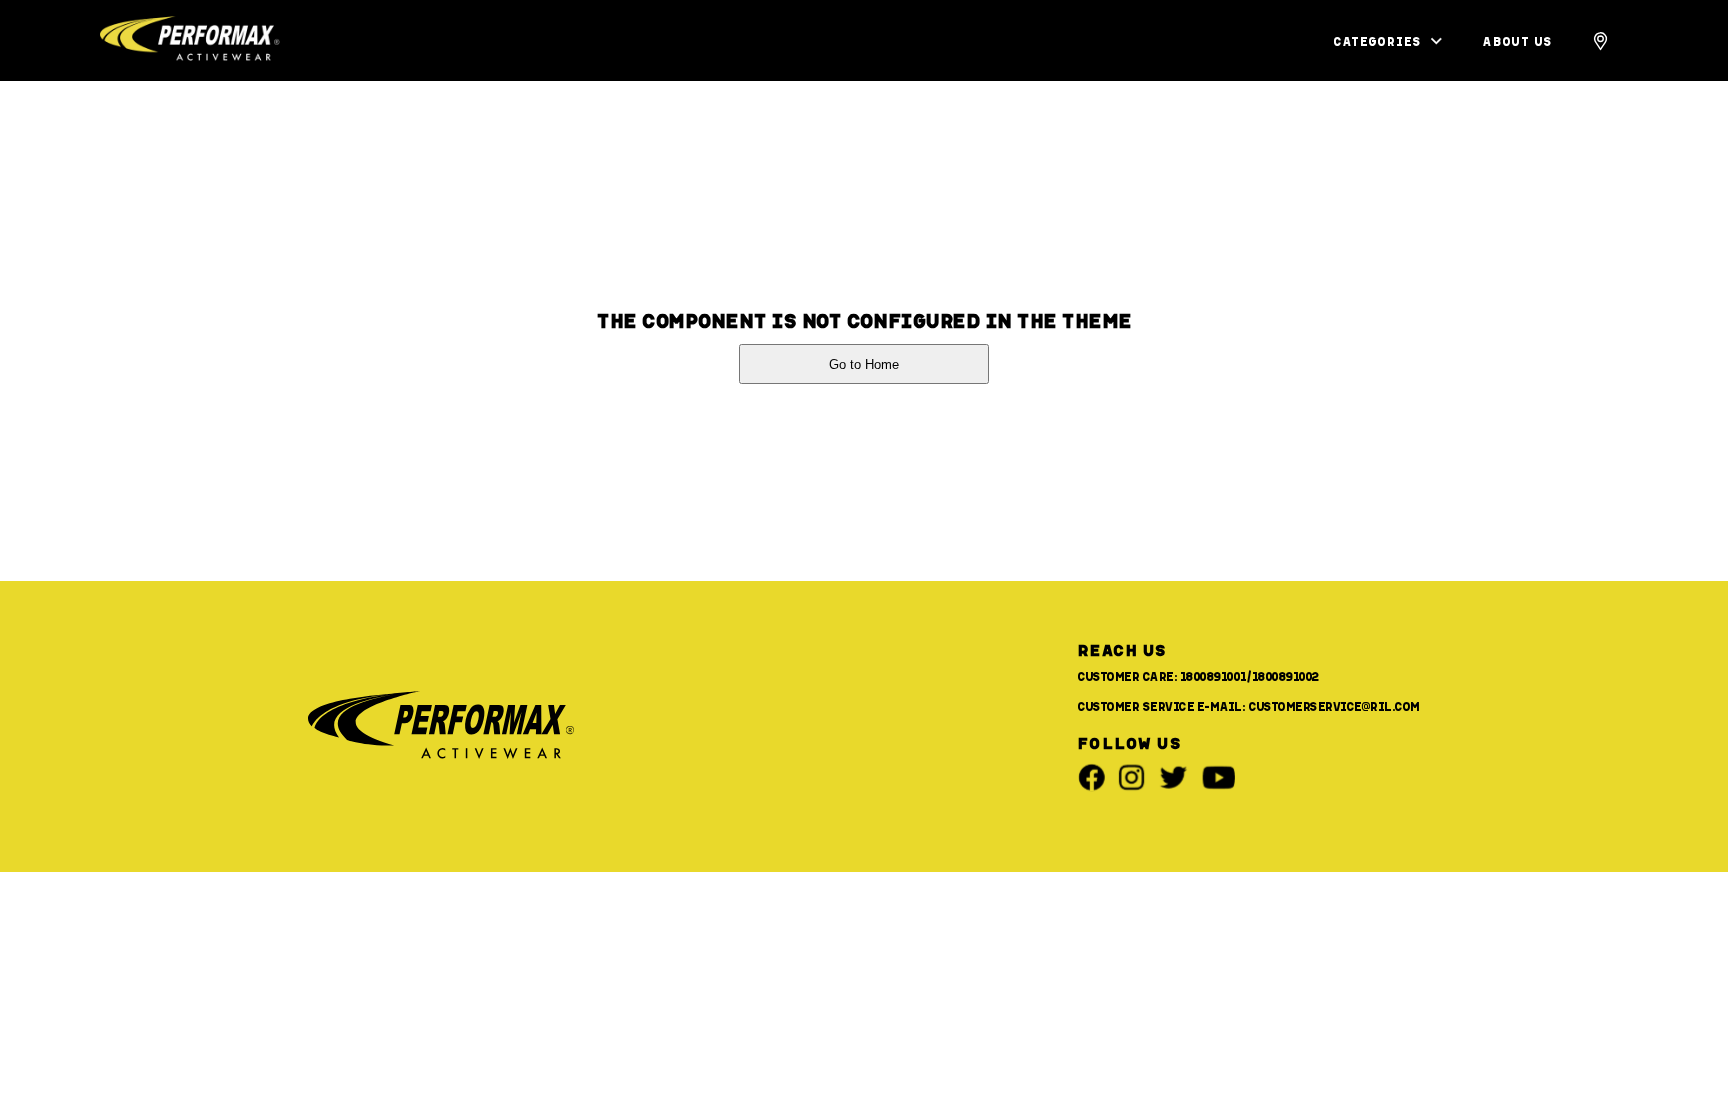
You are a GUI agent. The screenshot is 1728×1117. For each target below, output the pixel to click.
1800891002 (1286, 676)
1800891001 (1213, 676)
